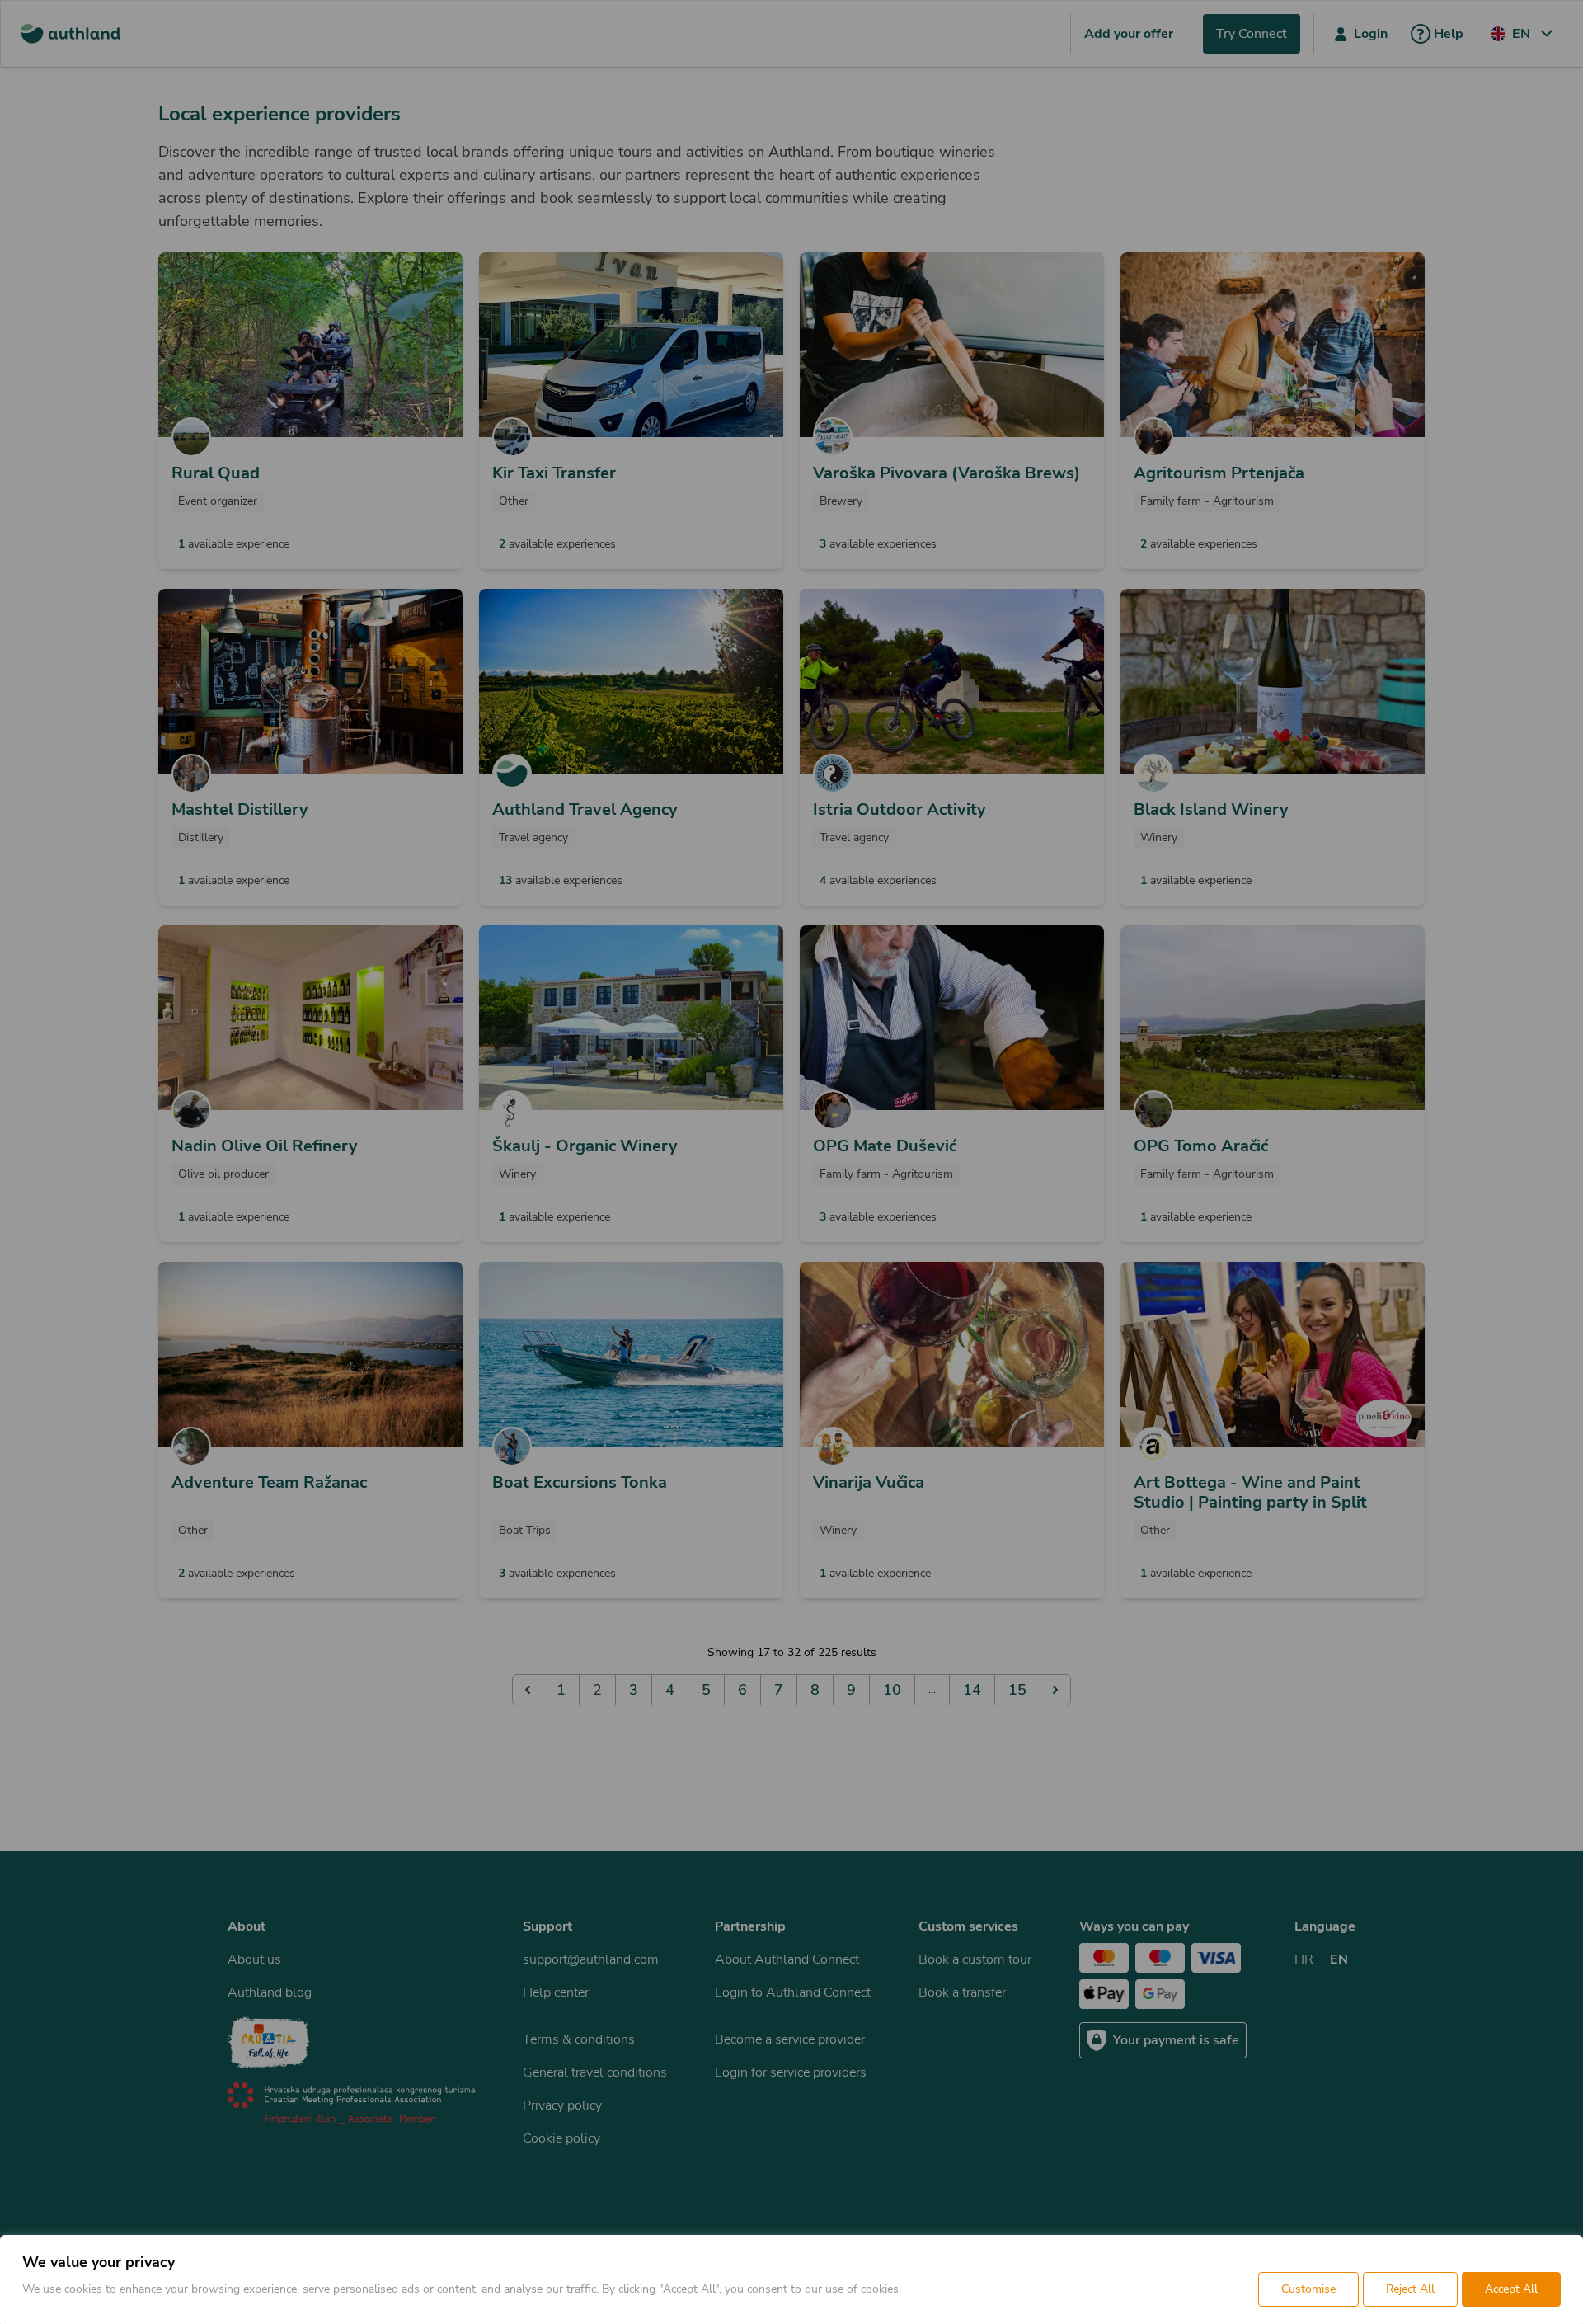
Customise (1308, 2289)
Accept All (1511, 2289)
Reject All (1410, 2289)
